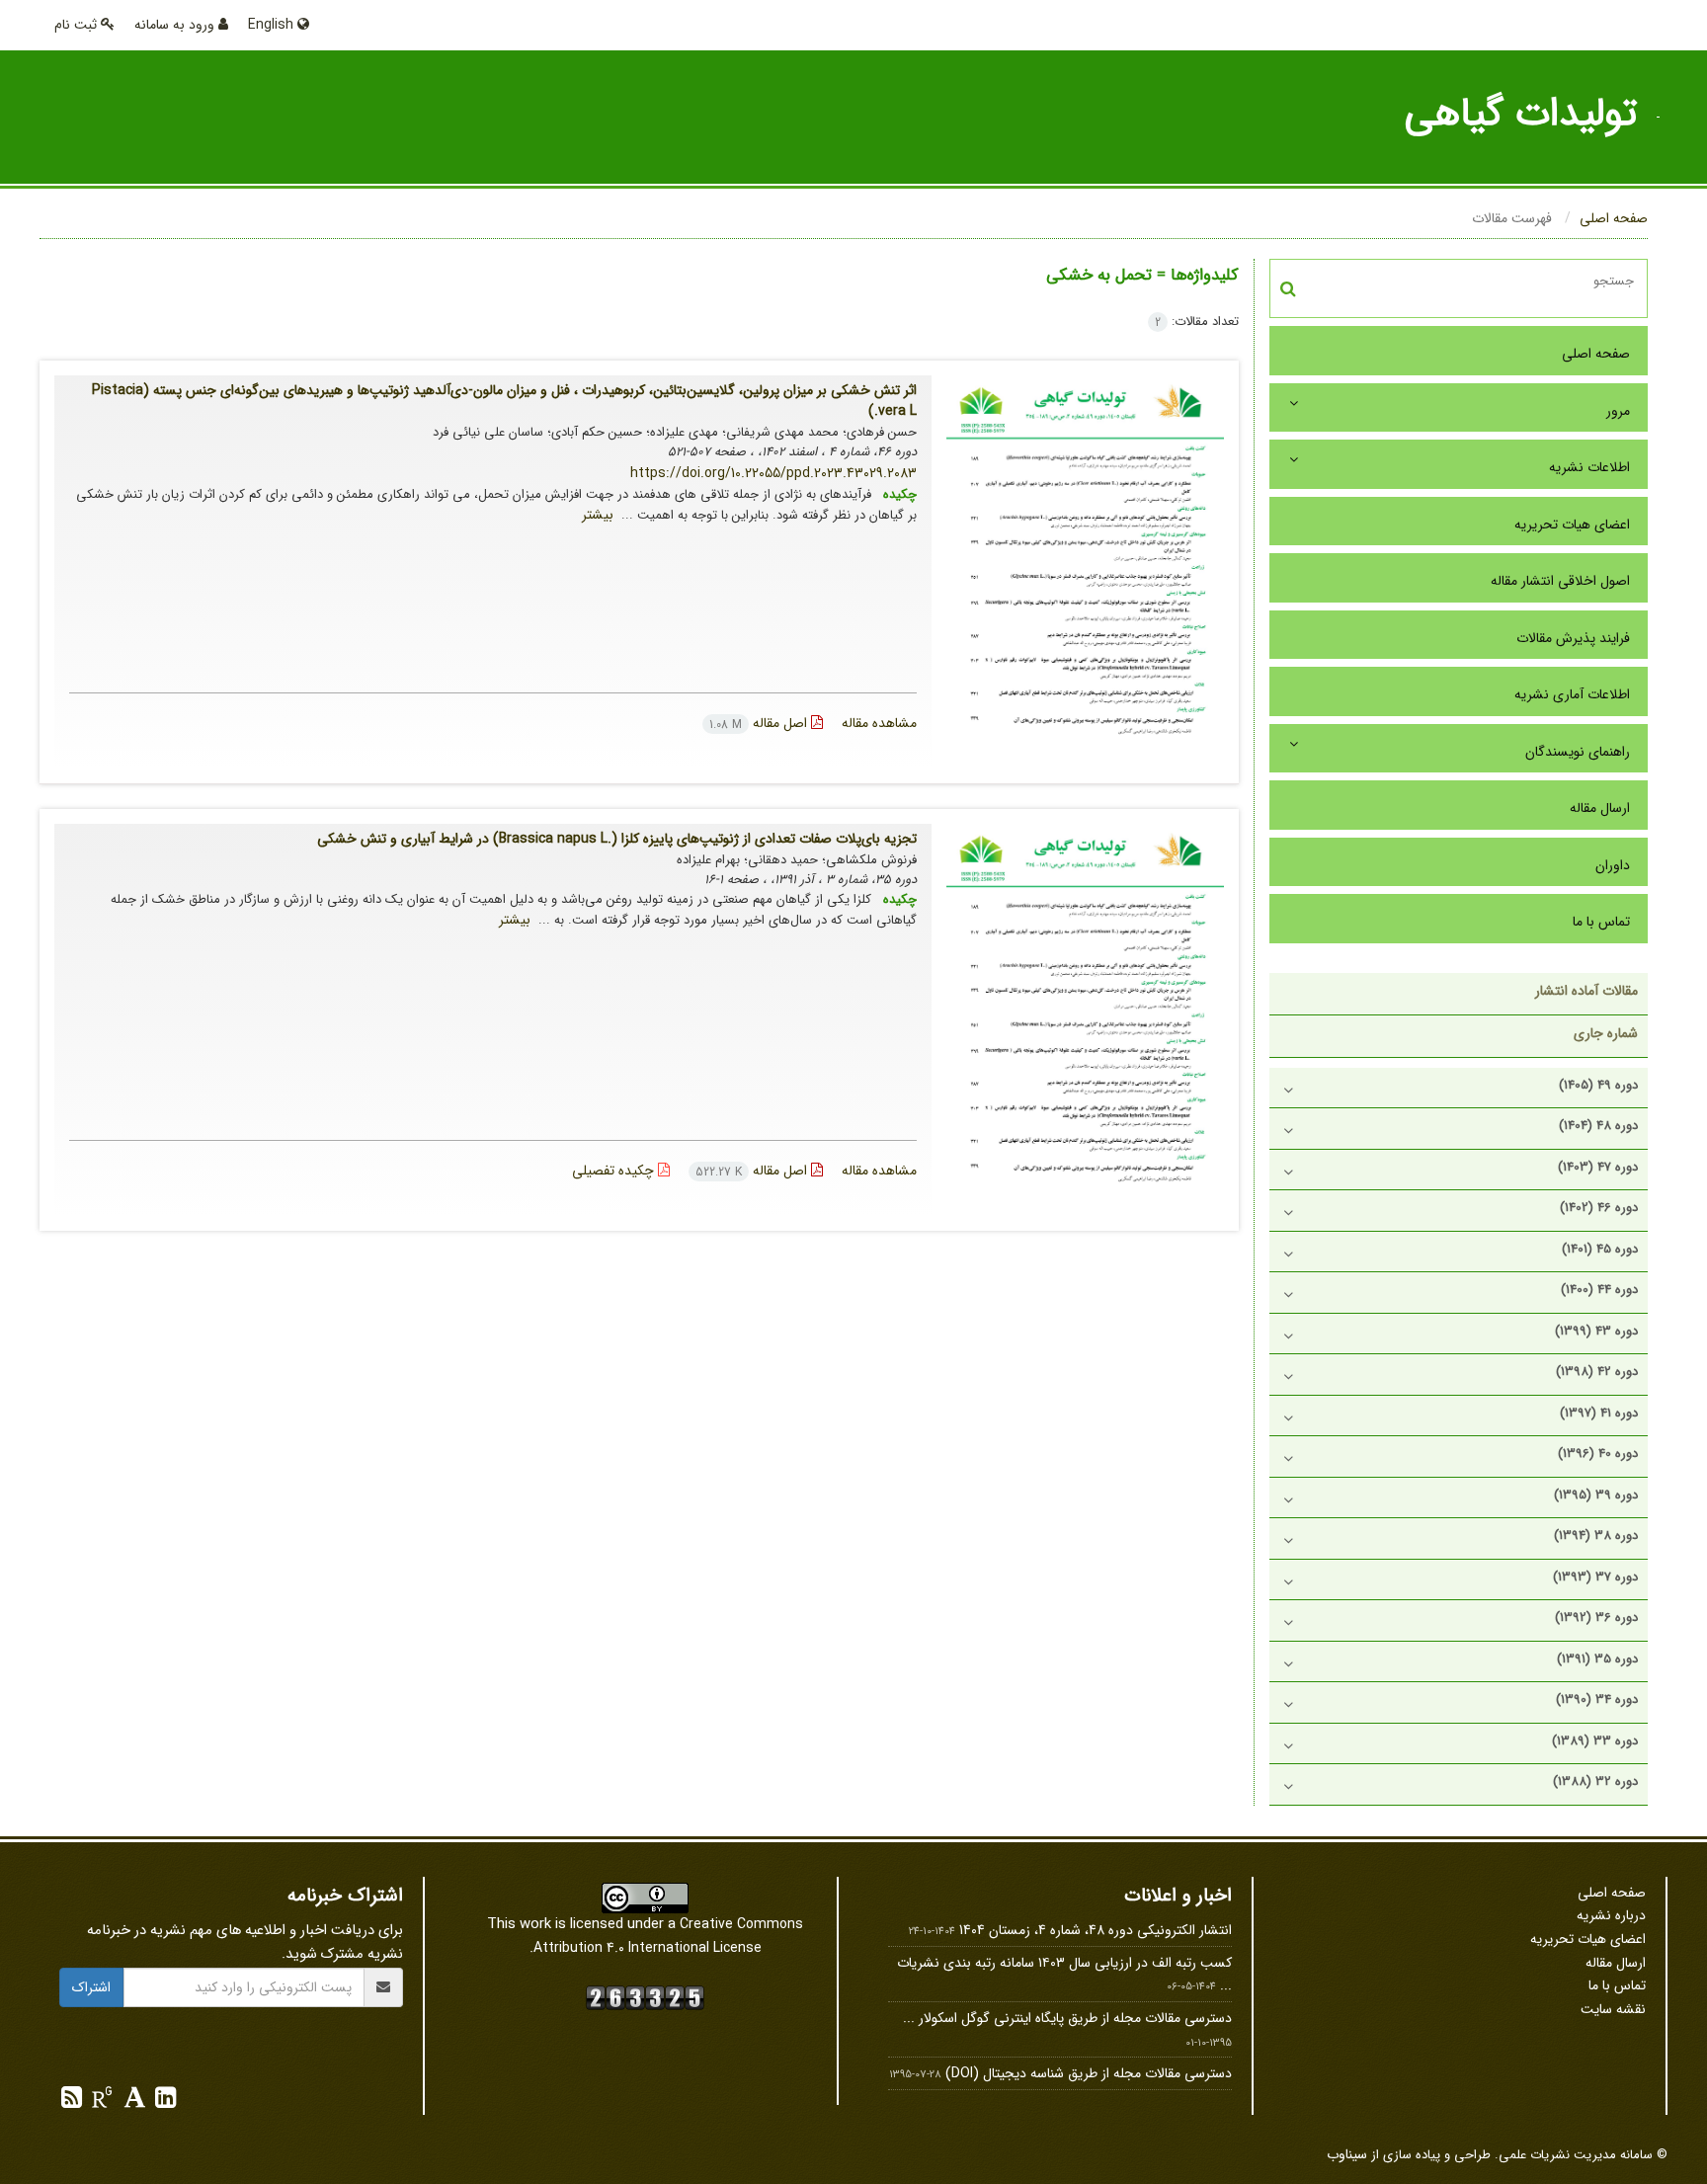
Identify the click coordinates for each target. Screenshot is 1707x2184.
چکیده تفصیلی (615, 1171)
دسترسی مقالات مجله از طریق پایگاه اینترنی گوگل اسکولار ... (1067, 2018)
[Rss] (72, 2102)
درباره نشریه (1611, 1915)
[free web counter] (645, 1996)
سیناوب (1347, 2154)
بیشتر (598, 515)
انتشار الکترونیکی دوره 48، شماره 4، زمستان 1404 (1096, 1930)
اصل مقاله (760, 723)
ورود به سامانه (176, 25)
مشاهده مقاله (879, 723)
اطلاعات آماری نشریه (1572, 694)
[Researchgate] (100, 2102)
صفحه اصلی (1614, 218)
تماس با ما (1601, 922)
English (273, 25)
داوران (1613, 865)
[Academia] (133, 2102)
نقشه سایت (1613, 2009)
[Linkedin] (163, 2102)
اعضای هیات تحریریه (1572, 525)
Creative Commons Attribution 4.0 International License (669, 1936)
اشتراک (91, 1987)
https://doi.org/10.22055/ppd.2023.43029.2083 (773, 473)
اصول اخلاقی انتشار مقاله (1560, 581)
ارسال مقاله (1600, 808)
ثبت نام (78, 25)
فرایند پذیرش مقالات (1573, 638)
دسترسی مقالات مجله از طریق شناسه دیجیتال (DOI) (1089, 2073)
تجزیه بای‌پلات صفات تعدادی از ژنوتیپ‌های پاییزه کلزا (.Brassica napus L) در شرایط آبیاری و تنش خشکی (617, 839)
